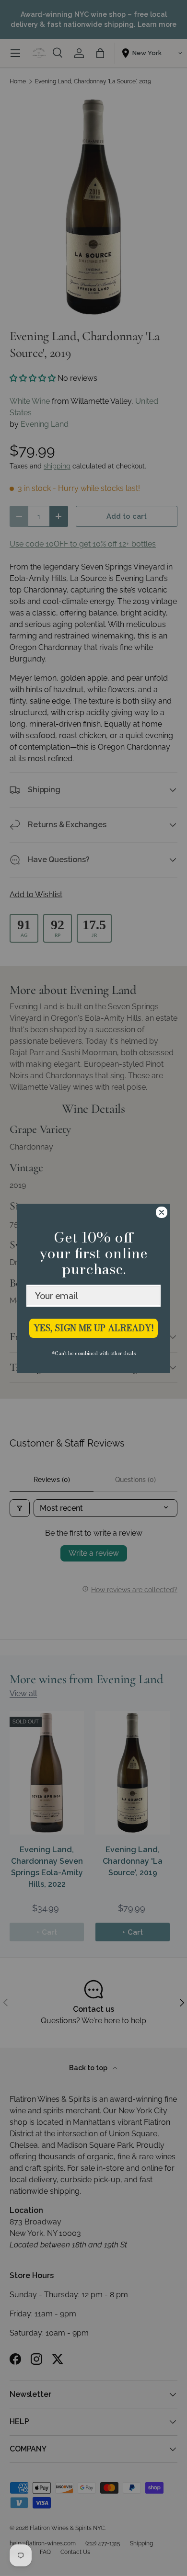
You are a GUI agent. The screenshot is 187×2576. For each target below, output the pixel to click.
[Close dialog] (162, 1212)
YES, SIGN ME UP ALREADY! (94, 1328)
